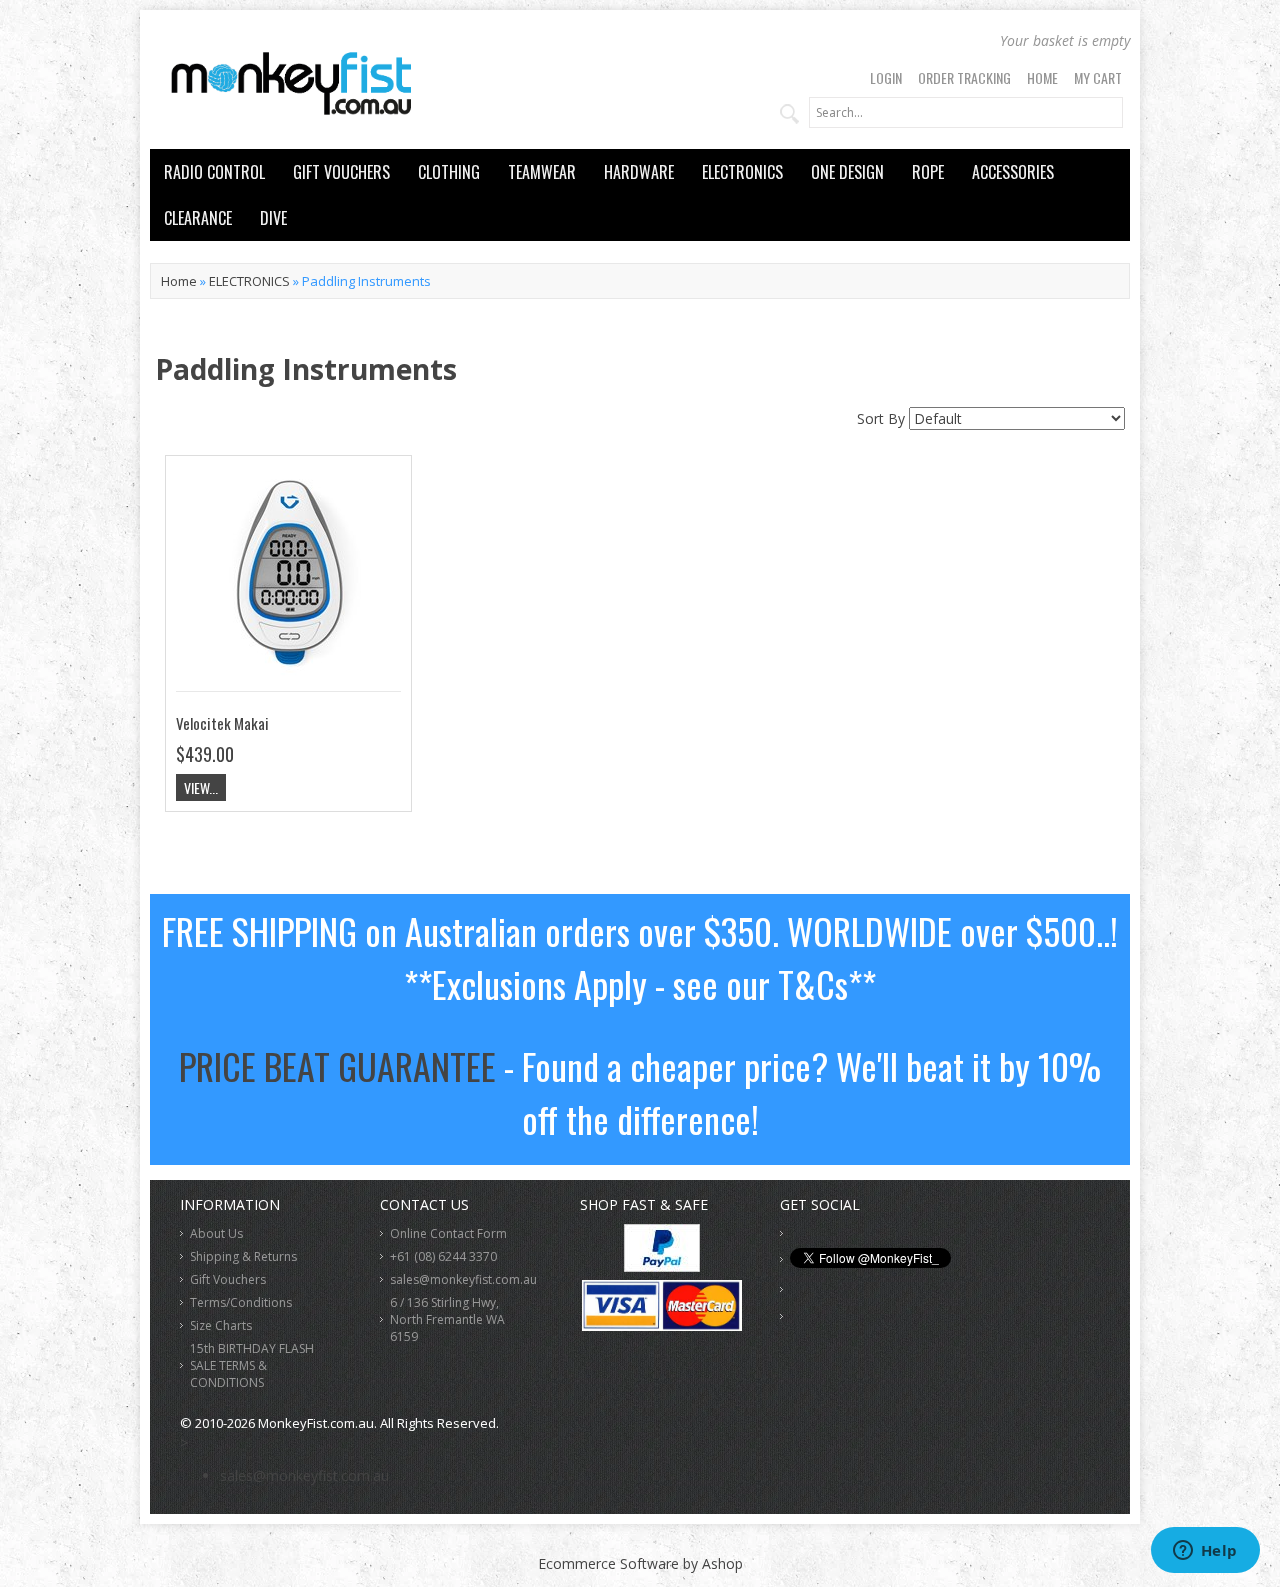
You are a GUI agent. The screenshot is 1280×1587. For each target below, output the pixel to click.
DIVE (273, 218)
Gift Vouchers (228, 1279)
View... (201, 787)
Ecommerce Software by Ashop (640, 1563)
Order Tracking (964, 77)
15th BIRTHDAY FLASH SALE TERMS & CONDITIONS (252, 1365)
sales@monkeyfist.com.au (463, 1279)
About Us (216, 1233)
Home (1042, 77)
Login (886, 77)
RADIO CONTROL (214, 172)
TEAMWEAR (542, 172)
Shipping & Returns (243, 1256)
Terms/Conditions (241, 1302)
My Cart (1098, 77)
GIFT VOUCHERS (341, 172)
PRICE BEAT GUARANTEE (337, 1065)
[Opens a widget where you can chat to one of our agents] (1205, 1552)
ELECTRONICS (742, 172)
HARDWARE (639, 172)
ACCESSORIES (1013, 172)
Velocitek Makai (222, 723)
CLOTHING (449, 172)
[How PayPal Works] (662, 1266)
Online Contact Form (448, 1233)
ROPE (928, 172)
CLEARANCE (198, 218)
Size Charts (221, 1325)
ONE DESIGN (847, 172)
